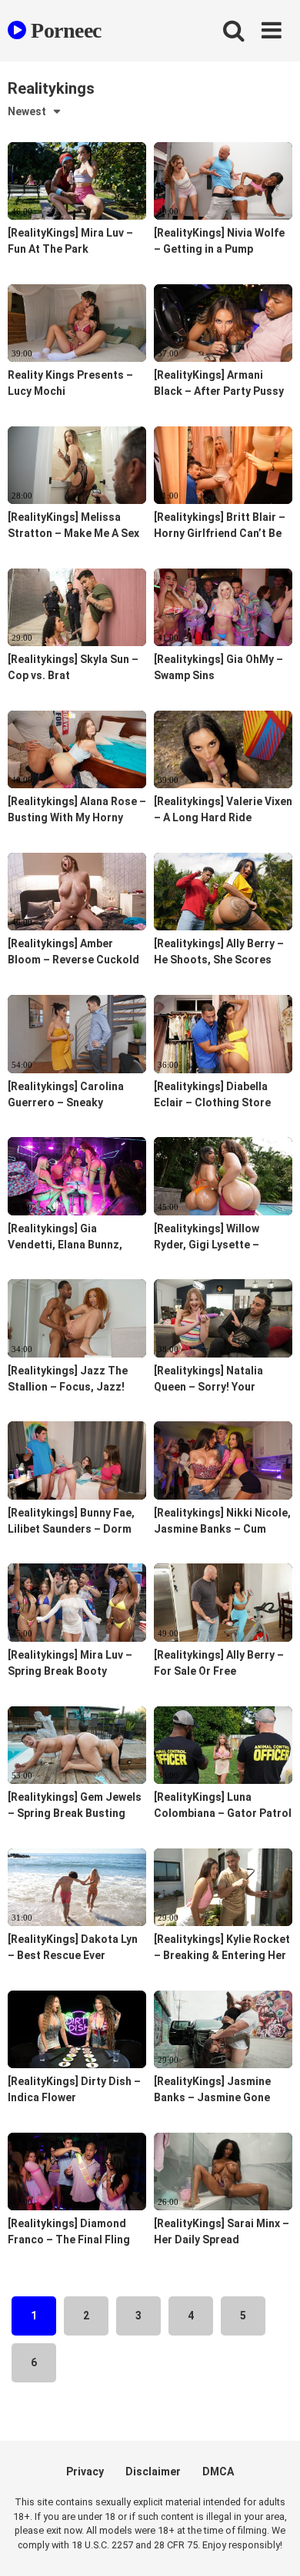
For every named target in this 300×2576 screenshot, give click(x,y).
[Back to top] (272, 2545)
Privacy (85, 2472)
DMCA (218, 2472)
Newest (27, 111)
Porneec (64, 30)
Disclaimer (153, 2472)
